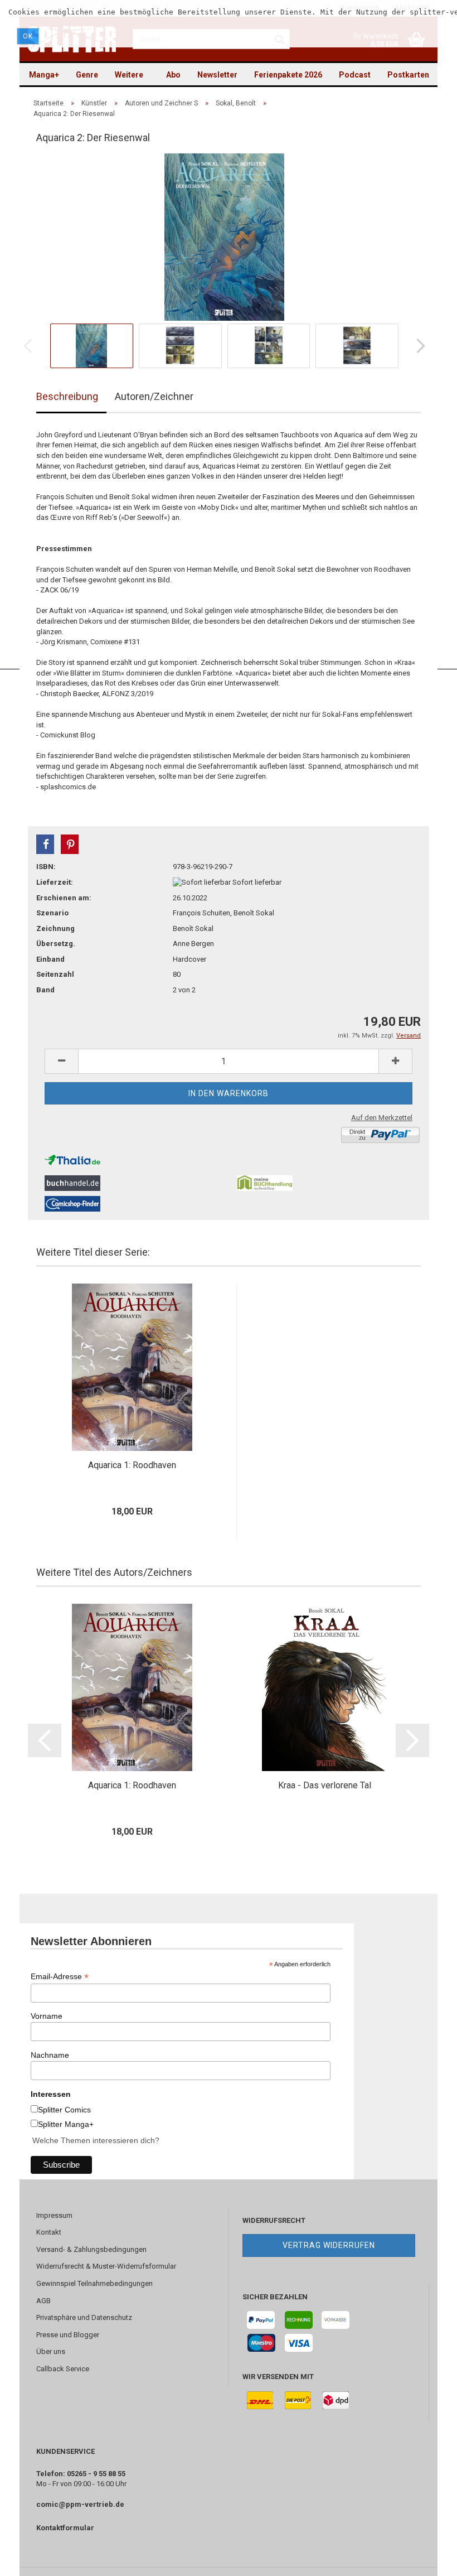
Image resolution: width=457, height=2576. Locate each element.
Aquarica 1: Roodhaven (132, 1465)
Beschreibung (67, 396)
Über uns (51, 2351)
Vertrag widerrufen (329, 2245)
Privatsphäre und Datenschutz (84, 2317)
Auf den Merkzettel (382, 1118)
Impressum (54, 2215)
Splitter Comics (64, 2110)
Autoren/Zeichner (154, 396)
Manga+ (44, 75)
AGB (43, 2301)
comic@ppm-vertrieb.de (80, 2504)
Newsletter (217, 75)
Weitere (129, 75)
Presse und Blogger (68, 2335)
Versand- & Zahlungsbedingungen (91, 2249)
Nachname (50, 2055)
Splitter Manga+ (66, 2124)
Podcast (355, 75)
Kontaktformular (65, 2528)
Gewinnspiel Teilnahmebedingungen (94, 2283)
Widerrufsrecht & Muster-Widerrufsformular (106, 2266)
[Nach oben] (426, 2559)
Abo (173, 75)
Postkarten (408, 75)
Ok (28, 36)
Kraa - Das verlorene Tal (325, 1785)
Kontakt (49, 2232)
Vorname (47, 2016)
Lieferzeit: (55, 882)
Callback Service (63, 2369)
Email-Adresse (60, 1977)
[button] (45, 844)
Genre (87, 75)
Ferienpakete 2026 (288, 75)
